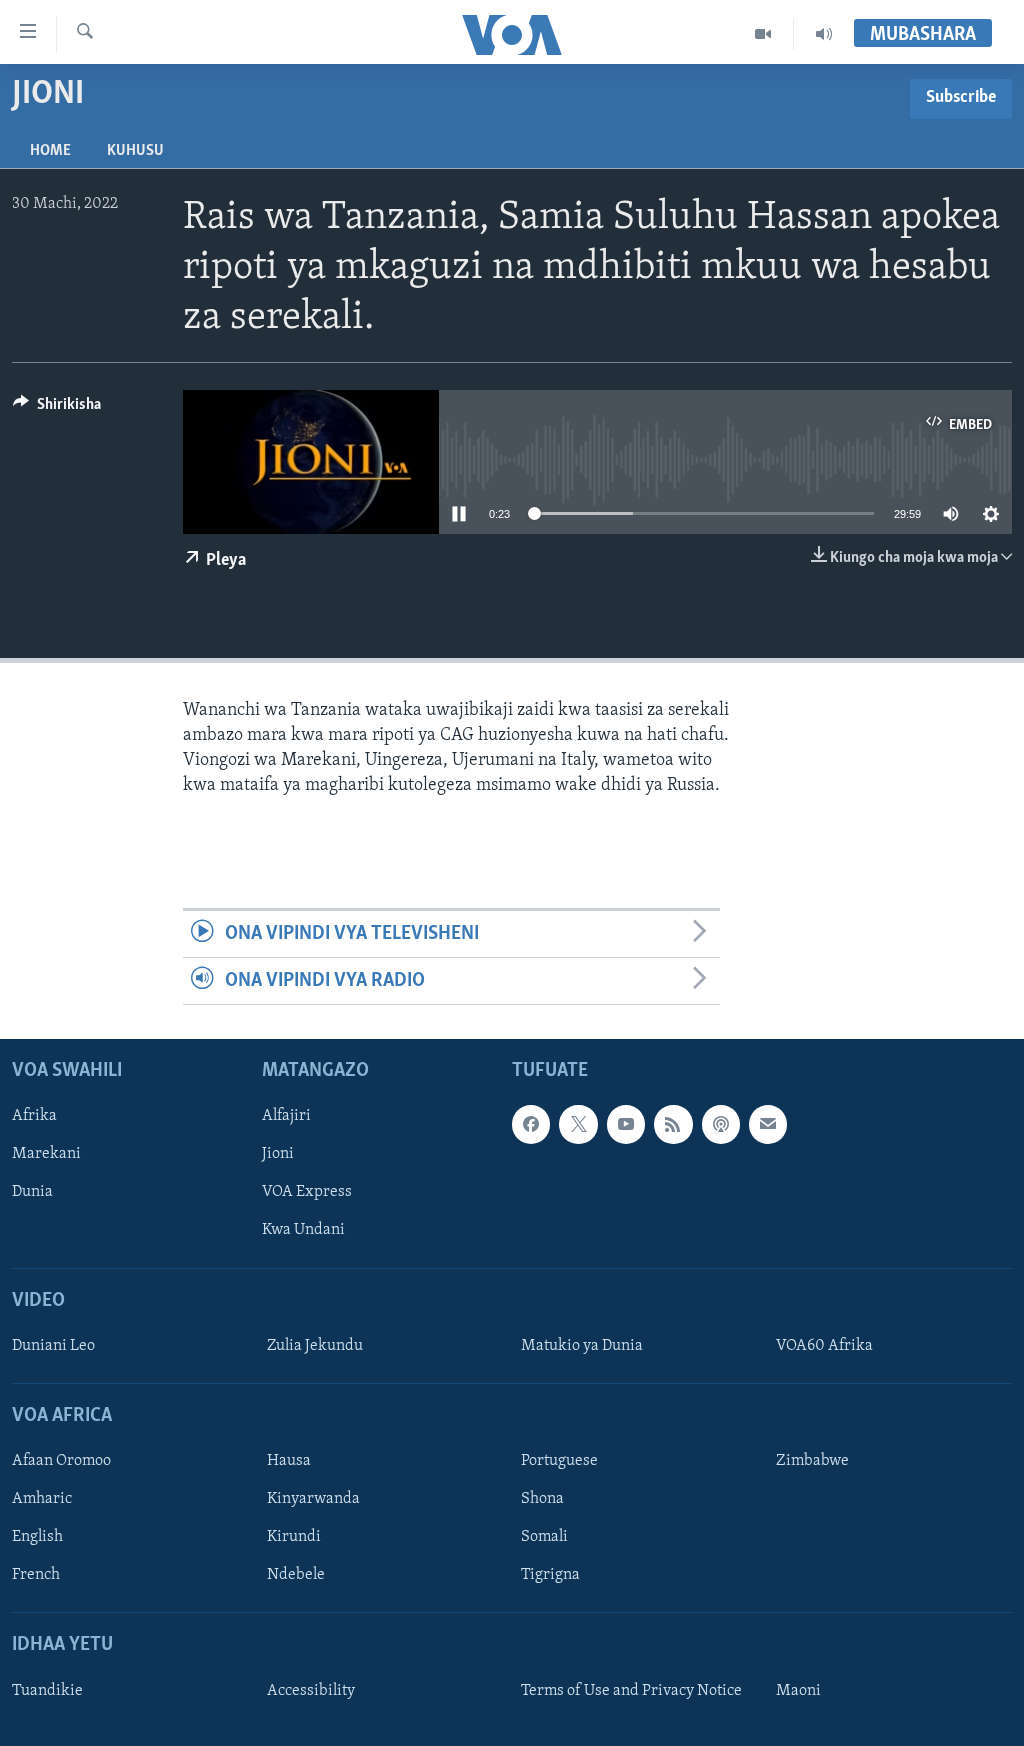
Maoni (798, 1691)
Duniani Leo (53, 1346)
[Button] (57, 409)
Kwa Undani (303, 1231)
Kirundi (294, 1538)
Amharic (42, 1500)
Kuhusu (135, 151)
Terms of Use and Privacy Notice (631, 1691)
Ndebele (296, 1576)
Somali (544, 1538)
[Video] (763, 34)
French (36, 1576)
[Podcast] (721, 1125)
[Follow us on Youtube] (626, 1125)
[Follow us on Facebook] (531, 1125)
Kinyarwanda (313, 1500)
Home (50, 151)
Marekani (46, 1155)
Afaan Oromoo (61, 1461)
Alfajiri (286, 1117)
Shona (542, 1500)
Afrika (34, 1117)
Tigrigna (550, 1576)
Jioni (278, 1155)
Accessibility (311, 1691)
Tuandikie (47, 1691)
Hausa (289, 1461)
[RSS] (673, 1125)
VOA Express (307, 1193)
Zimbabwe (812, 1461)
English (37, 1538)
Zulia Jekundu (315, 1346)
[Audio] (824, 34)
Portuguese (559, 1461)
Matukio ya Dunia (582, 1346)
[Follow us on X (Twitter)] (578, 1125)
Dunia (32, 1193)
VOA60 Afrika (824, 1346)
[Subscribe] (768, 1125)
